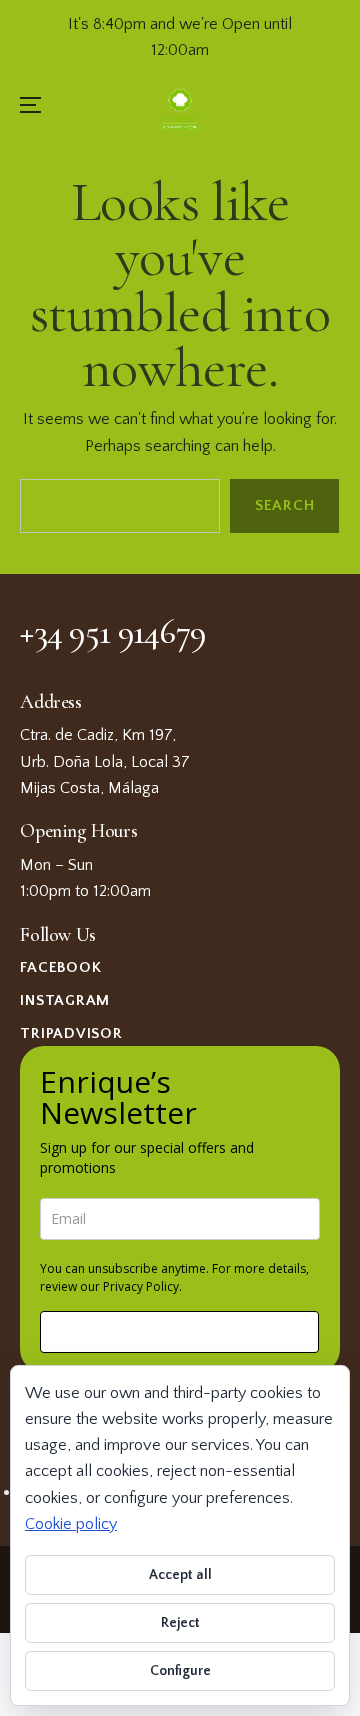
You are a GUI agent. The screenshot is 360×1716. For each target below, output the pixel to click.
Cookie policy (71, 1524)
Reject (180, 1623)
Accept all (180, 1575)
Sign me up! (180, 1331)
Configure (180, 1671)
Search (285, 506)
